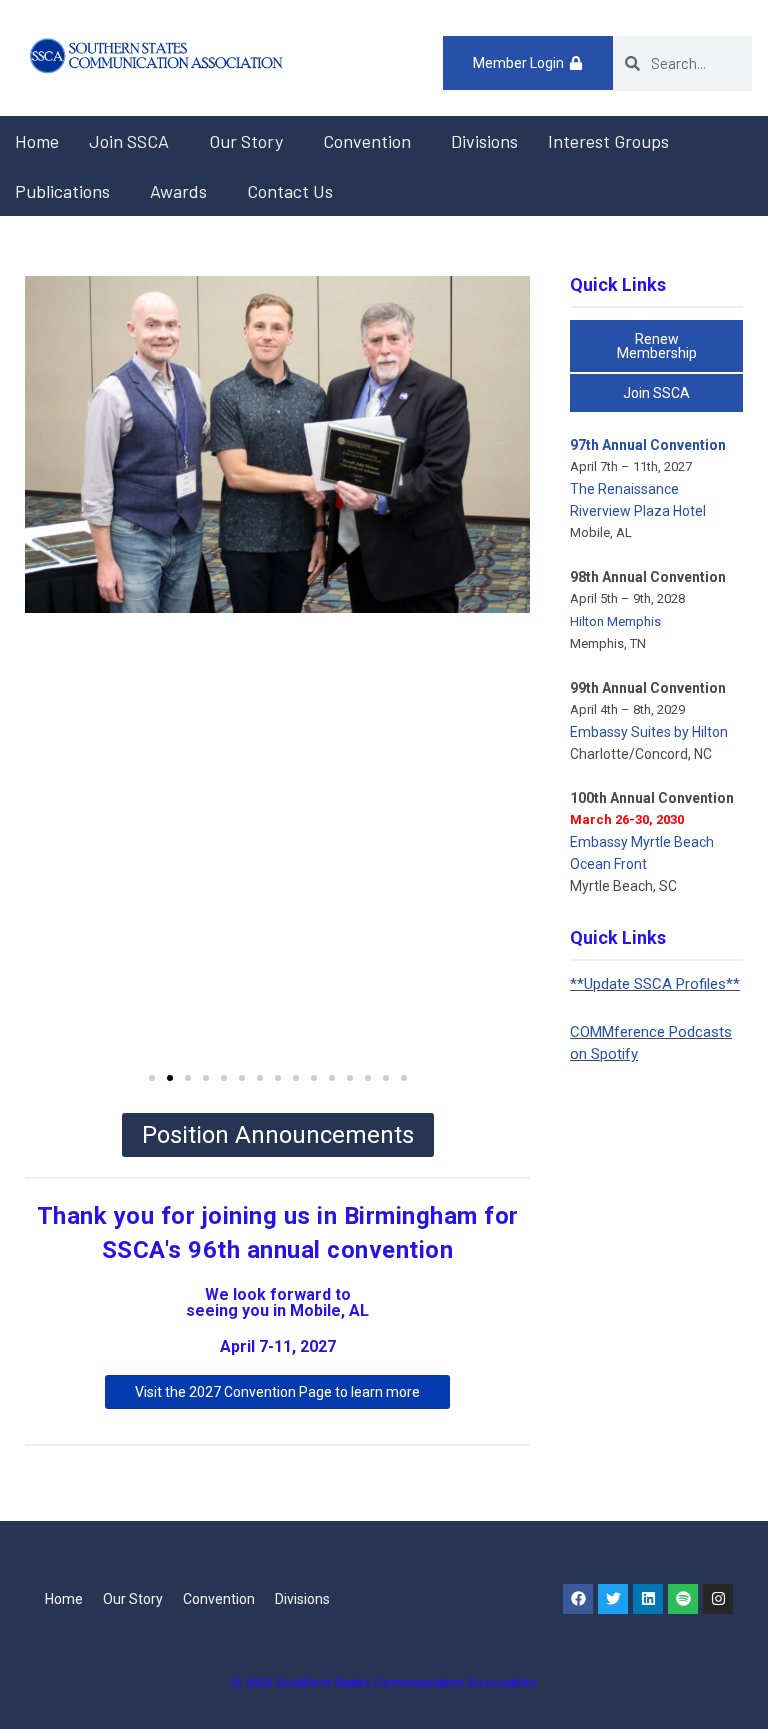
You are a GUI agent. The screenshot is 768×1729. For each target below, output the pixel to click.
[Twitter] (613, 1599)
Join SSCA (129, 141)
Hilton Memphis (615, 621)
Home (37, 141)
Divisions (484, 141)
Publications (62, 191)
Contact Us (290, 191)
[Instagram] (718, 1599)
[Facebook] (578, 1599)
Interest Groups (608, 141)
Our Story (246, 141)
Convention (367, 141)
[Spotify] (683, 1599)
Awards (178, 191)
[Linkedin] (648, 1599)
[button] (152, 1078)
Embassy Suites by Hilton (649, 732)
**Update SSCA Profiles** (655, 984)
